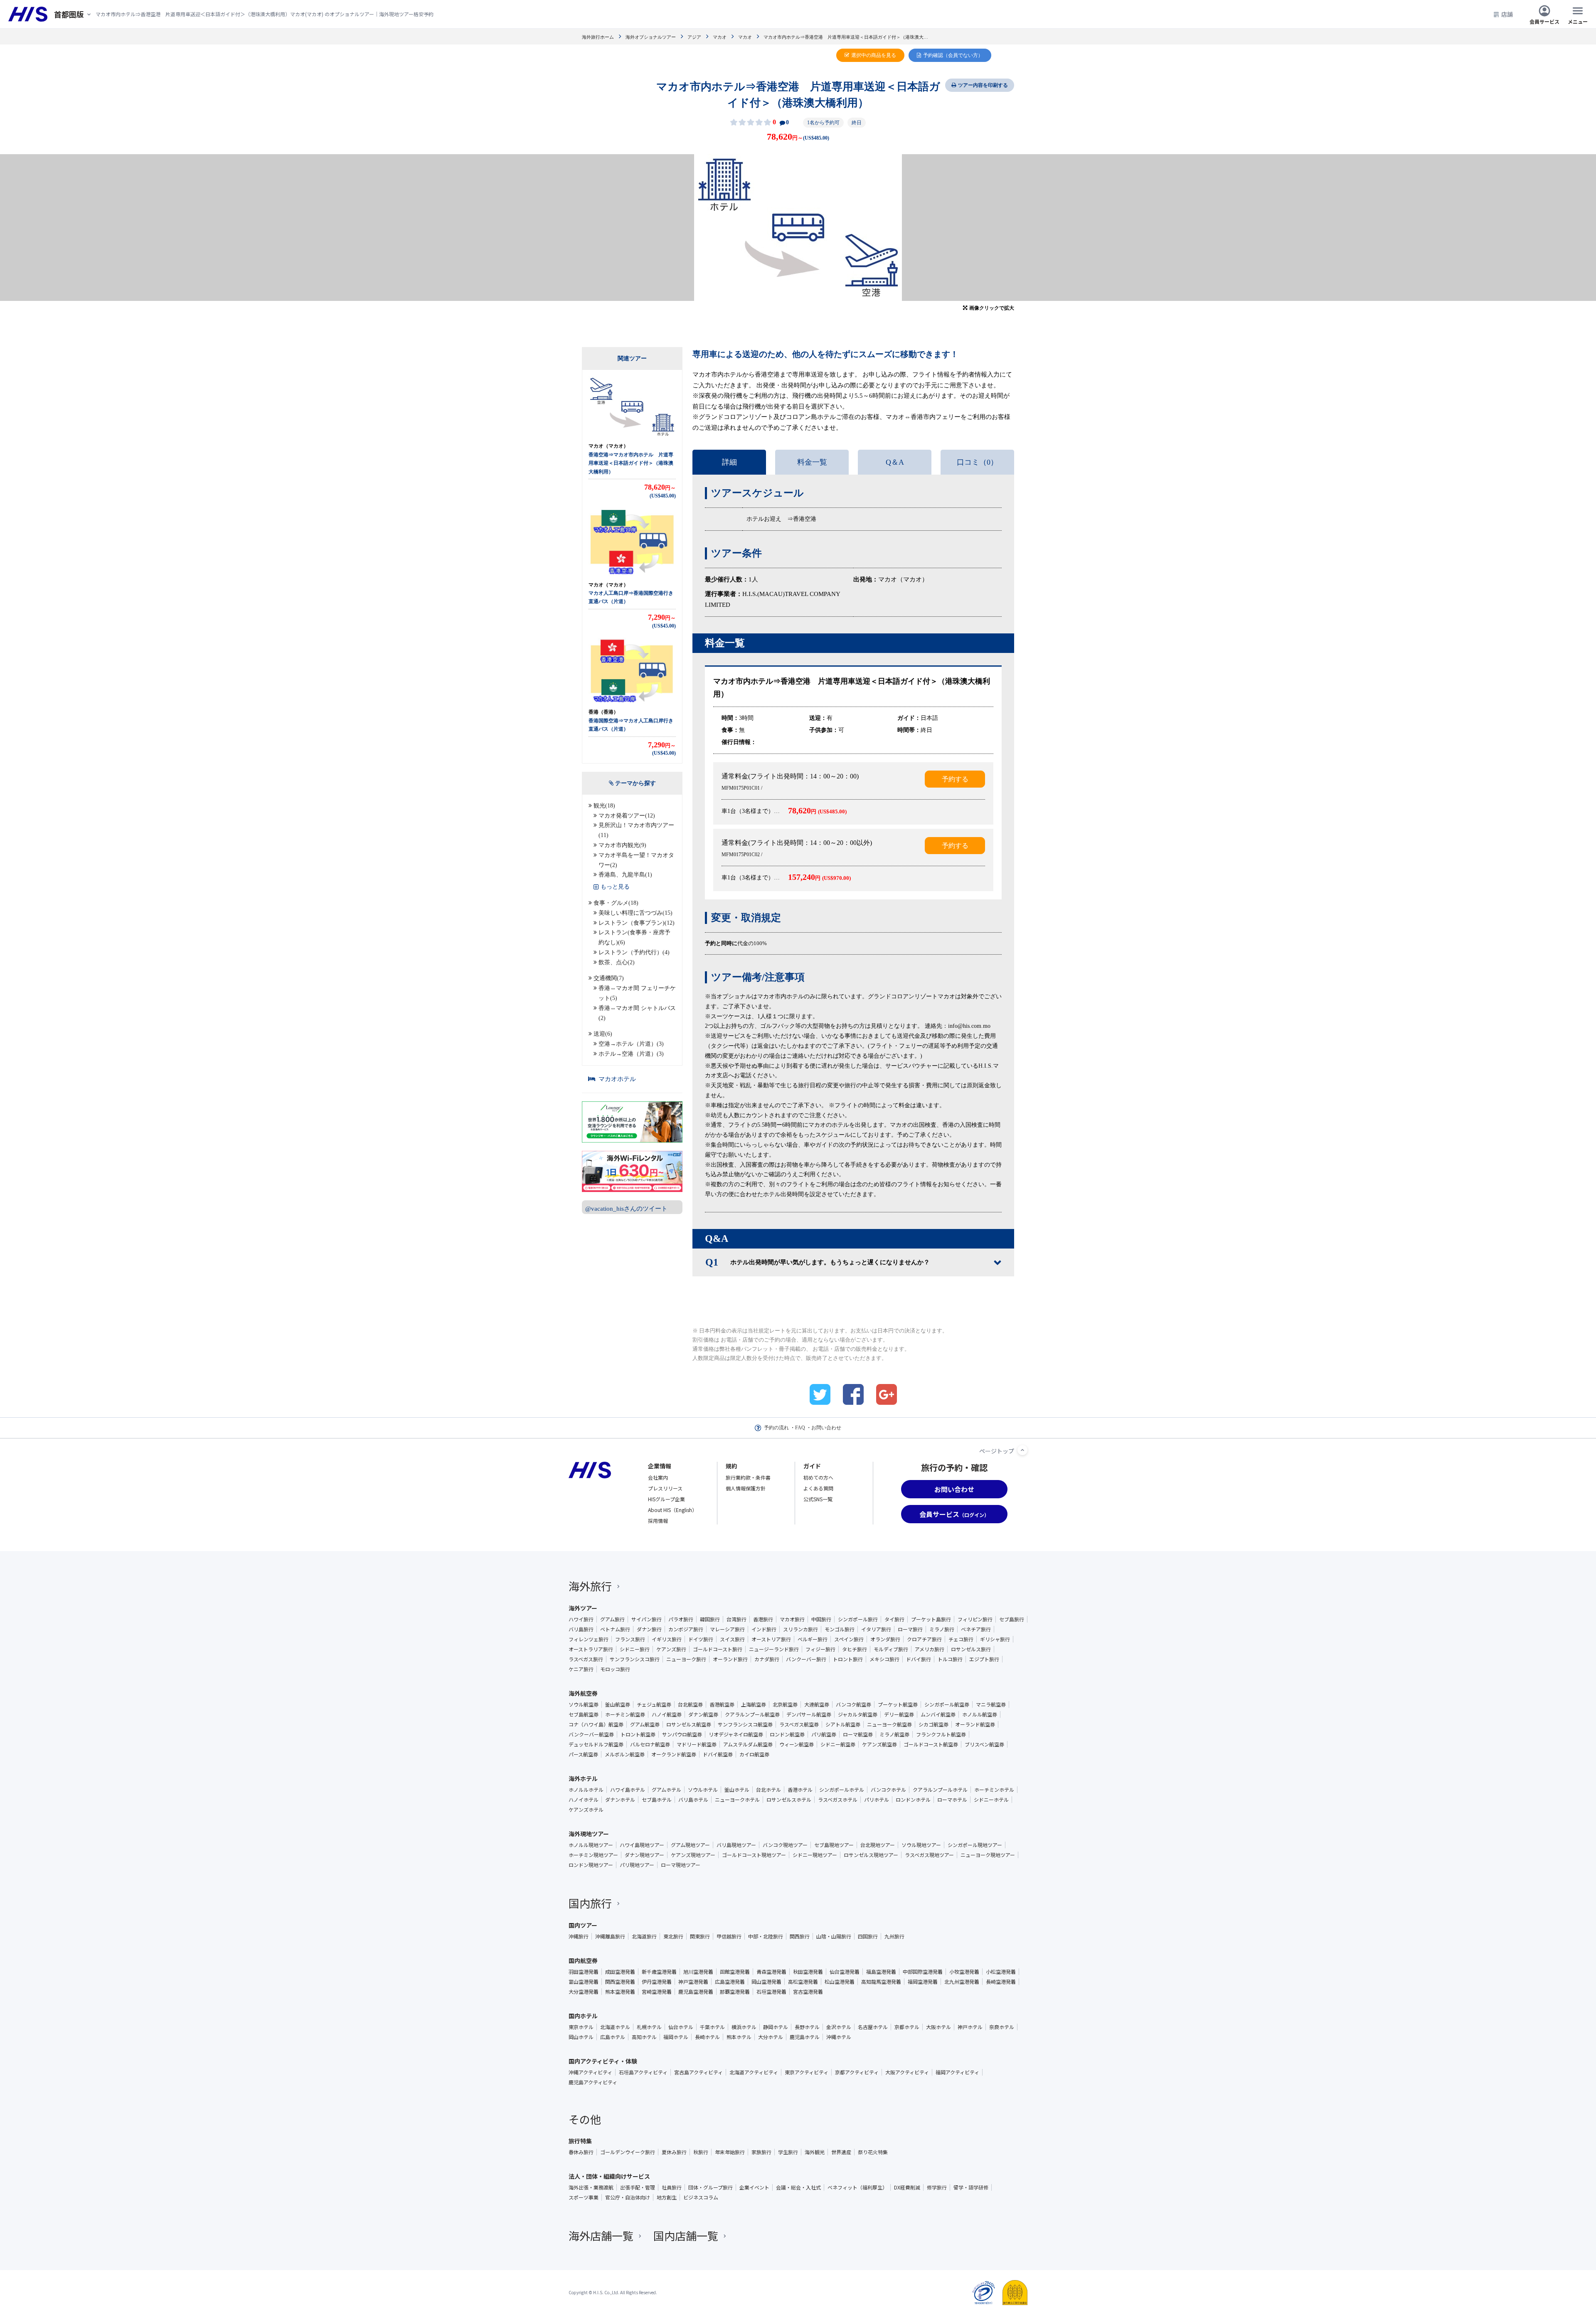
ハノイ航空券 (667, 1714)
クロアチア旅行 (924, 1639)
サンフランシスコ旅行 (635, 1659)
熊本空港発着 (620, 1992)
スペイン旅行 (849, 1639)
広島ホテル (613, 2037)
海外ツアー (583, 1608)
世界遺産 (841, 2152)
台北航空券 (690, 1704)
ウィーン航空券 (797, 1744)
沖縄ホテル (839, 2037)
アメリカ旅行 (930, 1649)
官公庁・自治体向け (628, 2197)
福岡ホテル (676, 2037)
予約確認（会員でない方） (953, 55)
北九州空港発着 (962, 1982)
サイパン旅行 (647, 1619)
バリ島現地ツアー (736, 1845)
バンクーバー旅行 (806, 1659)
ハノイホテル (584, 1800)
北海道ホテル (615, 2027)
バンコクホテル (888, 1790)
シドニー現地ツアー (815, 1855)
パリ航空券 (824, 1734)
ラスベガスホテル (838, 1800)
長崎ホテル (707, 2037)
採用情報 (658, 1521)
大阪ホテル (938, 2027)
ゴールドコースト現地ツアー (754, 1855)
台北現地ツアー (878, 1845)
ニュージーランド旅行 (774, 1649)
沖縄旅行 (579, 1936)
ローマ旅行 (910, 1629)
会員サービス (1544, 21)
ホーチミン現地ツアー (593, 1855)
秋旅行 (701, 2152)
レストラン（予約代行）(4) (634, 952)
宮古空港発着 (808, 1992)
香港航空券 (722, 1704)
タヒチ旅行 (855, 1649)
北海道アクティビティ (754, 2072)
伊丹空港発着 (657, 1982)
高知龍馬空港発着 (881, 1982)
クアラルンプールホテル (940, 1790)
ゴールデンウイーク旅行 (628, 2152)
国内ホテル (583, 2016)
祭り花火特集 (873, 2152)
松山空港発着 (840, 1982)
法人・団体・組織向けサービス (609, 2176)
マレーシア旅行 (727, 1629)
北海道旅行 (644, 1936)
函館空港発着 (735, 1972)
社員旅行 (672, 2187)
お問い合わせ (826, 1428)
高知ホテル (644, 2037)
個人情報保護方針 (746, 1488)
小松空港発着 (1001, 1972)
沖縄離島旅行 (610, 1936)
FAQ (800, 1428)
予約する (955, 779)
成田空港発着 (620, 1972)
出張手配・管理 (638, 2187)
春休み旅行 (581, 2152)
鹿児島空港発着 (696, 1992)
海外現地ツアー (589, 1834)
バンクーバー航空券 (591, 1734)
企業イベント (754, 2187)
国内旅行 (590, 1903)
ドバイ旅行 (919, 1659)
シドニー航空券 (838, 1744)
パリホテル (877, 1800)
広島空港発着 (730, 1982)
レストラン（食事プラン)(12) (637, 923)
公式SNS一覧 (818, 1499)
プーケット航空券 (898, 1704)
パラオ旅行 (681, 1619)
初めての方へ (818, 1477)
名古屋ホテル (873, 2027)
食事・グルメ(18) (616, 903)
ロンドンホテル (913, 1800)
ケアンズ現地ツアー (693, 1855)
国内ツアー (583, 1925)
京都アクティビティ (857, 2072)
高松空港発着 (803, 1982)
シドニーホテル (991, 1800)
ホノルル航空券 (980, 1714)
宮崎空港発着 (657, 1992)
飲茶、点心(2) (617, 962)
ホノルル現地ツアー (591, 1845)
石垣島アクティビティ (643, 2072)
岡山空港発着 (766, 1982)
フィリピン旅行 (975, 1619)
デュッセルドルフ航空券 (596, 1744)
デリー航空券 (899, 1714)
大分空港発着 (584, 1992)
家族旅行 (761, 2152)
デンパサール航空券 (809, 1714)
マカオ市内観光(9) (622, 845)
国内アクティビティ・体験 (603, 2061)
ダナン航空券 (703, 1714)
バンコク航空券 (853, 1704)
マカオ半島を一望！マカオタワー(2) (636, 860)
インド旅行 (764, 1629)
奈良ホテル (1002, 2027)
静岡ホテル (776, 2027)
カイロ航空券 (754, 1754)
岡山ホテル (581, 2037)
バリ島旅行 (581, 1629)
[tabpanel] (798, 228)
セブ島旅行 (1012, 1619)
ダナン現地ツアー (644, 1855)
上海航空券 (754, 1704)
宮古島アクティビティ (698, 2072)
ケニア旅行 (581, 1669)
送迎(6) (603, 1034)
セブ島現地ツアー (834, 1845)
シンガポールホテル (842, 1790)
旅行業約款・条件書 (748, 1477)
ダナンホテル (620, 1800)
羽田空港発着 (584, 1972)
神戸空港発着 (693, 1982)
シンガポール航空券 (947, 1704)
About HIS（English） (672, 1510)
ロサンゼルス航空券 (689, 1724)
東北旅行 (673, 1936)
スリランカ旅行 (800, 1629)
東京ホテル (581, 2027)
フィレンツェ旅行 (589, 1639)
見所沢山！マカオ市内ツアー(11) (636, 830)
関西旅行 (800, 1936)
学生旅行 (788, 2152)
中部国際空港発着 (923, 1972)
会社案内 (658, 1477)
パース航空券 (583, 1754)
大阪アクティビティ (907, 2072)
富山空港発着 (584, 1982)
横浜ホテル (744, 2027)
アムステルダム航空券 (748, 1744)
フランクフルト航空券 (941, 1734)
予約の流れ (776, 1428)
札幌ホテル (649, 2027)
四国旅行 (868, 1936)
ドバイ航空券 (718, 1754)
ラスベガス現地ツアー (929, 1855)
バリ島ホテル (693, 1800)
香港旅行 (763, 1619)
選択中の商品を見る (874, 55)
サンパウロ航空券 (682, 1734)
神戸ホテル (970, 2027)
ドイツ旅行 (701, 1639)
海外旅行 (590, 1586)
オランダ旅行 (885, 1639)
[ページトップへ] (1022, 1450)
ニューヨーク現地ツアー (988, 1855)
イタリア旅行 (876, 1629)
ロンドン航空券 (787, 1734)
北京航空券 (785, 1704)
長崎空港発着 (1001, 1982)
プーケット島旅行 (931, 1619)
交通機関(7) (609, 978)
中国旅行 (821, 1619)
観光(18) (604, 806)
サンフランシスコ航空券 (745, 1724)
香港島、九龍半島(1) (625, 875)
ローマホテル (952, 1800)
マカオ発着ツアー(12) (627, 816)
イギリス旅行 (667, 1639)
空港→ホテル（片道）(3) (631, 1044)
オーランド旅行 (730, 1659)
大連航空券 (817, 1704)
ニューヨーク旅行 (686, 1659)
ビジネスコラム (701, 2197)
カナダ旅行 (767, 1659)
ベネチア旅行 (976, 1629)
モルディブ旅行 (891, 1649)
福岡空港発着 (923, 1982)
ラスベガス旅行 (586, 1659)
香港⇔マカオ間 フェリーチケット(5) (637, 993)
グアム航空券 (645, 1724)
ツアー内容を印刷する (983, 85)
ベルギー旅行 (813, 1639)
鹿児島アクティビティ (593, 2082)
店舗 (1507, 14)
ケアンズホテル (586, 1810)
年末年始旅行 (730, 2152)
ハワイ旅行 (581, 1619)
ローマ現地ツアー (681, 1865)
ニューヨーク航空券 (889, 1724)
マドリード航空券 (697, 1744)
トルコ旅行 (950, 1659)
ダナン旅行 (649, 1629)
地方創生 (667, 2197)
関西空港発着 (620, 1982)
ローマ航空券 (858, 1734)
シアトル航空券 (843, 1724)
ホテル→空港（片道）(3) (631, 1054)
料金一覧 (812, 462)
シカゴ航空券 (933, 1724)
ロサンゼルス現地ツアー (871, 1855)
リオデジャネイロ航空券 (736, 1734)
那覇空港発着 (735, 1992)
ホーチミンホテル (994, 1790)
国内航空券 (583, 1960)
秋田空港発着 (808, 1972)
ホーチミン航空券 (625, 1714)
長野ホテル (807, 2027)
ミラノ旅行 (942, 1629)
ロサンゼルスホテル (789, 1800)
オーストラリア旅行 (591, 1649)
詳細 (729, 462)
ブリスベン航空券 (984, 1744)
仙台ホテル (681, 2027)
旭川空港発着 (698, 1972)
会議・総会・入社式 (798, 2187)
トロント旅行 (848, 1659)
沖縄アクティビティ (590, 2072)
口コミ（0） (977, 462)
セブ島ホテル (657, 1800)
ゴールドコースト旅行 (718, 1649)
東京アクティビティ (807, 2072)
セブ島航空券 (584, 1714)
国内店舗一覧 (686, 2235)
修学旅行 (937, 2187)
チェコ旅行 (961, 1639)
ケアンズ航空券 (879, 1744)
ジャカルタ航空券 (858, 1714)
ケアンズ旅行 (671, 1649)
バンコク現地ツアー (785, 1845)
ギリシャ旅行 (995, 1639)
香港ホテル (800, 1790)
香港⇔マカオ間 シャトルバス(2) (637, 1013)
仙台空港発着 (845, 1972)
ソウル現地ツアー (921, 1845)
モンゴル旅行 (840, 1629)
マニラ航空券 (991, 1704)
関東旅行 (700, 1936)
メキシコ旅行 (884, 1659)
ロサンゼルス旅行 (971, 1649)
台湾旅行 (736, 1619)
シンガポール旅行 (858, 1619)
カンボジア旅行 (686, 1629)
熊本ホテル (739, 2037)
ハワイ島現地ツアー (642, 1845)
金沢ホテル (839, 2027)
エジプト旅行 (984, 1659)
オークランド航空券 (674, 1754)
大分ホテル (771, 2037)
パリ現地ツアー (637, 1865)
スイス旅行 (732, 1639)
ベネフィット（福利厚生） (857, 2187)
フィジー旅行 (820, 1649)
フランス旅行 (630, 1639)
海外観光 (815, 2152)
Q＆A (895, 462)
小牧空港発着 (964, 1972)
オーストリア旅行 (771, 1639)
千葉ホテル (712, 2027)
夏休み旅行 (674, 2152)
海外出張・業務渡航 (591, 2187)
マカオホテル (617, 1079)
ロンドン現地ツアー (591, 1865)
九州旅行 (894, 1936)
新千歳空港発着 (659, 1972)
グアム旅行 (612, 1619)
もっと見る (615, 887)
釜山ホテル (737, 1790)
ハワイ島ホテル (628, 1790)
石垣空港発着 (771, 1992)
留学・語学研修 (971, 2187)
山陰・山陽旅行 (834, 1936)
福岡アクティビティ (957, 2072)
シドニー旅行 (635, 1649)
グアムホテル (666, 1790)
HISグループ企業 (666, 1499)
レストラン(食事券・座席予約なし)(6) (634, 937)
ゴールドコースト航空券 (931, 1744)
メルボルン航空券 (625, 1754)
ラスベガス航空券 (799, 1724)
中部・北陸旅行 (766, 1936)
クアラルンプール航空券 (752, 1714)
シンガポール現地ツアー (975, 1845)
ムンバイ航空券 (938, 1714)
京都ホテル (907, 2027)
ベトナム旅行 (615, 1629)
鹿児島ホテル (805, 2037)
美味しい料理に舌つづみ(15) (635, 913)
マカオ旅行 (792, 1619)
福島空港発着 (881, 1972)
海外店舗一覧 (601, 2235)
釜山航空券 (618, 1704)
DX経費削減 (907, 2187)
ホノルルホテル (586, 1790)
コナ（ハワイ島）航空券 (596, 1724)
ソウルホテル (703, 1790)
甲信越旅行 (729, 1936)
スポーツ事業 (584, 2197)
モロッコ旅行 (615, 1669)
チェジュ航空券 (654, 1704)
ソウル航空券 (584, 1704)
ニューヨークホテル (737, 1800)
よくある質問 (818, 1488)
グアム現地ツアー (690, 1845)
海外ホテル (583, 1778)
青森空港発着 (771, 1972)
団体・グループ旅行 (711, 2187)
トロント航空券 (638, 1734)
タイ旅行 (894, 1619)
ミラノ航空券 (894, 1734)
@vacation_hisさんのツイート (626, 1209)
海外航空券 (583, 1693)
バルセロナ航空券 (650, 1744)
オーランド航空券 (975, 1724)
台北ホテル (768, 1790)
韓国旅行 (710, 1619)
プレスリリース (665, 1488)
